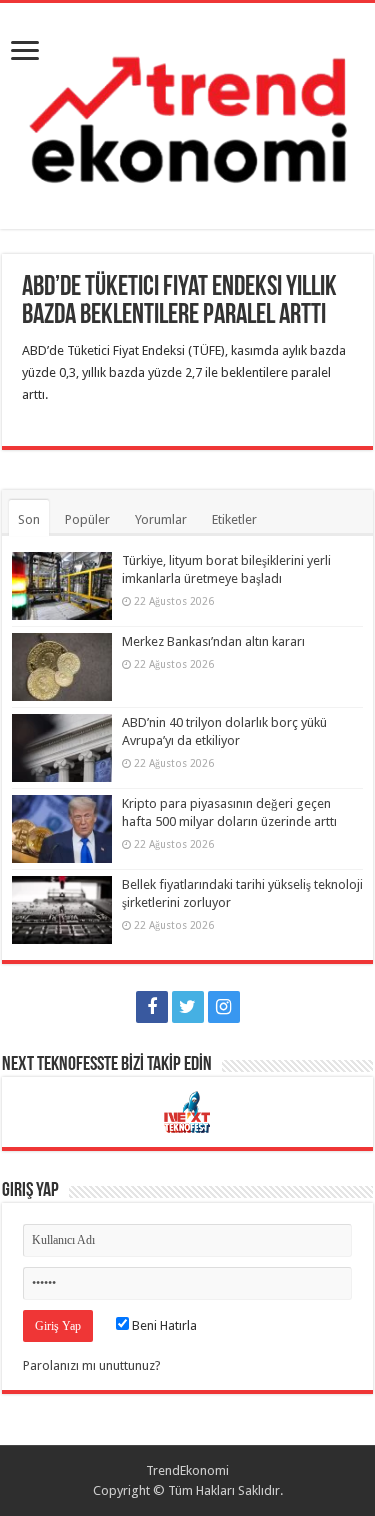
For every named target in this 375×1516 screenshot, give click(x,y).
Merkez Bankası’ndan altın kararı (213, 641)
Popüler (87, 519)
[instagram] (224, 1007)
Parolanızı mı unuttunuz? (92, 1365)
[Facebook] (152, 1007)
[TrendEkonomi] (187, 112)
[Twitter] (188, 1007)
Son (29, 519)
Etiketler (234, 519)
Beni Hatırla (163, 1325)
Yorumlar (161, 519)
